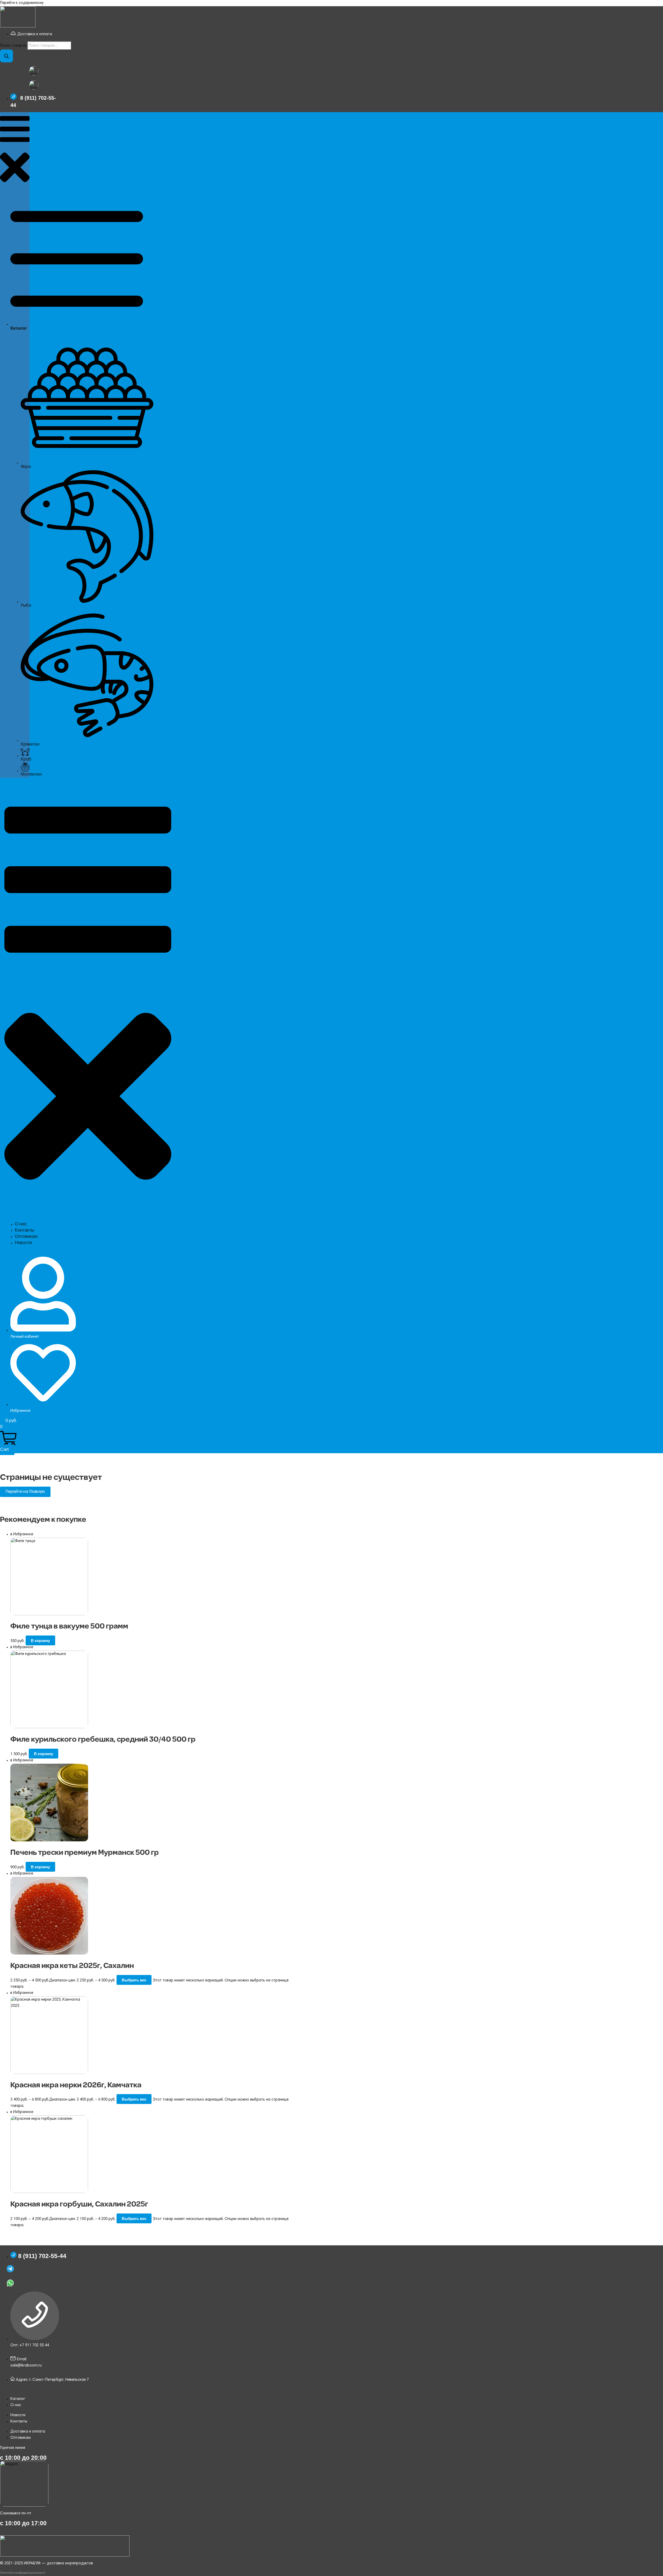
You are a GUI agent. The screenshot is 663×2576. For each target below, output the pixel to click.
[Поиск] (6, 56)
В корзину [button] (40, 1641)
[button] (15, 150)
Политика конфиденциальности (23, 2573)
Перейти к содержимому (22, 3)
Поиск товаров (13, 46)
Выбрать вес (134, 1980)
